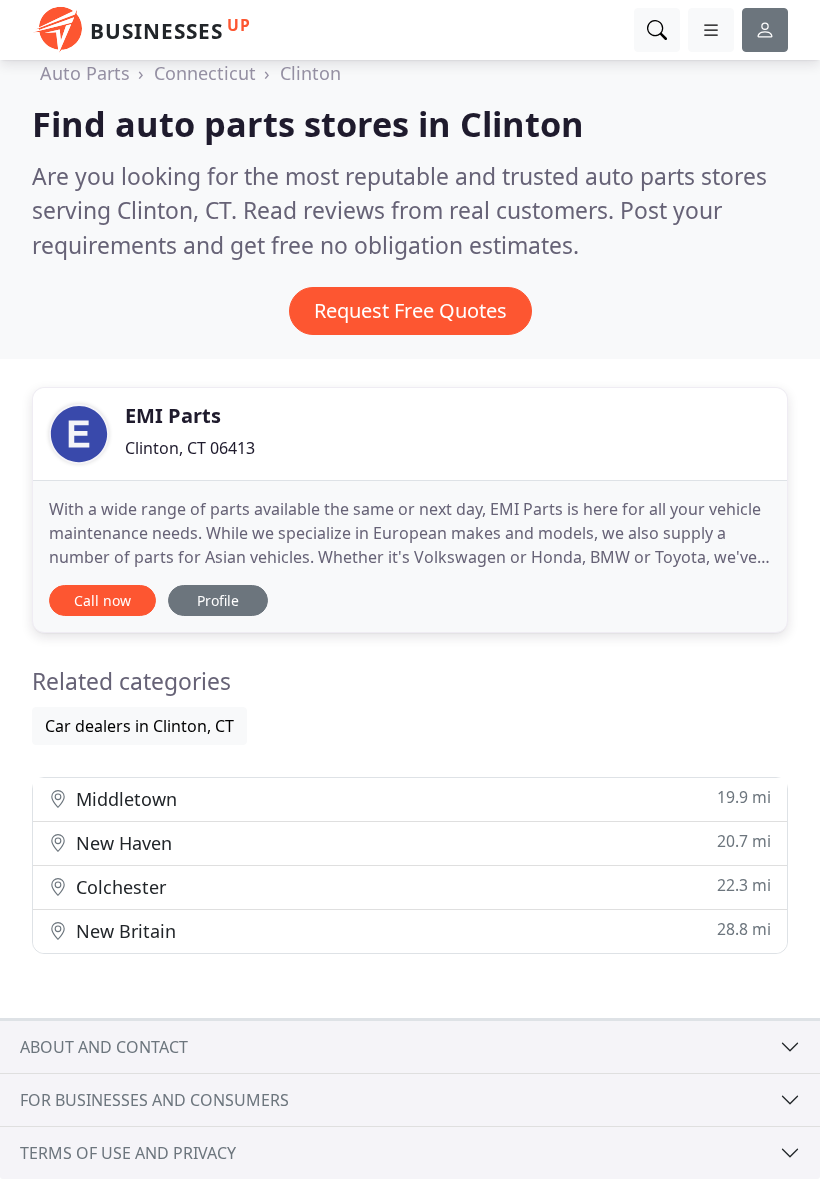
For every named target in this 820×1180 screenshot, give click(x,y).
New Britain (421, 930)
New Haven (421, 842)
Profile (218, 600)
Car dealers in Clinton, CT (139, 726)
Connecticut (205, 73)
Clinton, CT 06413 (190, 448)
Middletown (421, 798)
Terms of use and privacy (128, 1153)
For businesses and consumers (154, 1100)
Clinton (310, 73)
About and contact (104, 1047)
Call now (102, 600)
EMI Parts (173, 415)
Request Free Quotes (410, 310)
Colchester (421, 886)
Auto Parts (85, 73)
